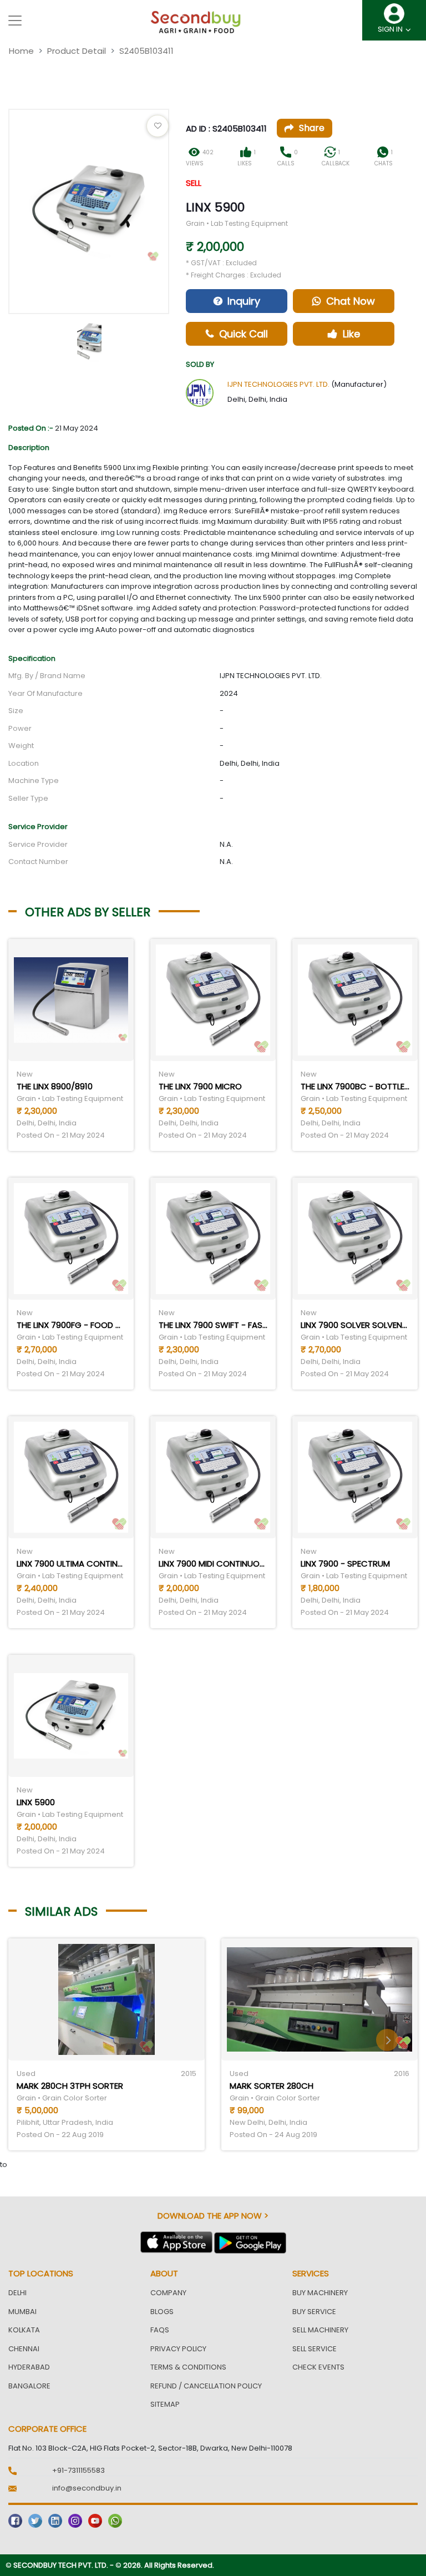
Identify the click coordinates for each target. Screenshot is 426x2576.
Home (21, 51)
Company (168, 2293)
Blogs (162, 2312)
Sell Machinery (320, 2330)
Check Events (318, 2367)
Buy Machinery (320, 2293)
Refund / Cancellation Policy (206, 2386)
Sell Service (315, 2349)
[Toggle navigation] (15, 21)
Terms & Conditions (188, 2367)
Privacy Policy (178, 2349)
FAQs (160, 2330)
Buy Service (314, 2312)
